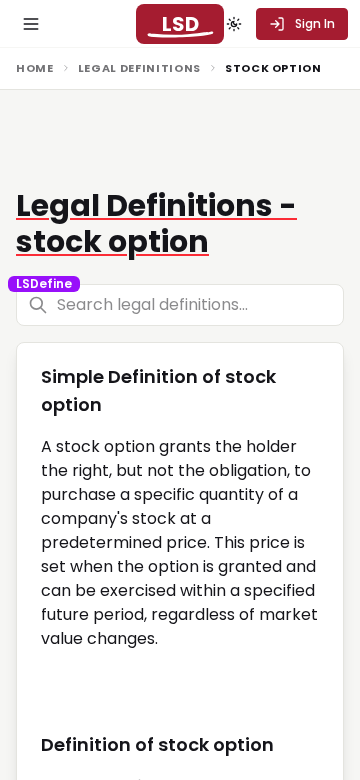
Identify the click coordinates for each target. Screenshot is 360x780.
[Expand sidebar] (31, 24)
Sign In (315, 23)
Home (35, 68)
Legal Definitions (139, 68)
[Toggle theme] (234, 24)
